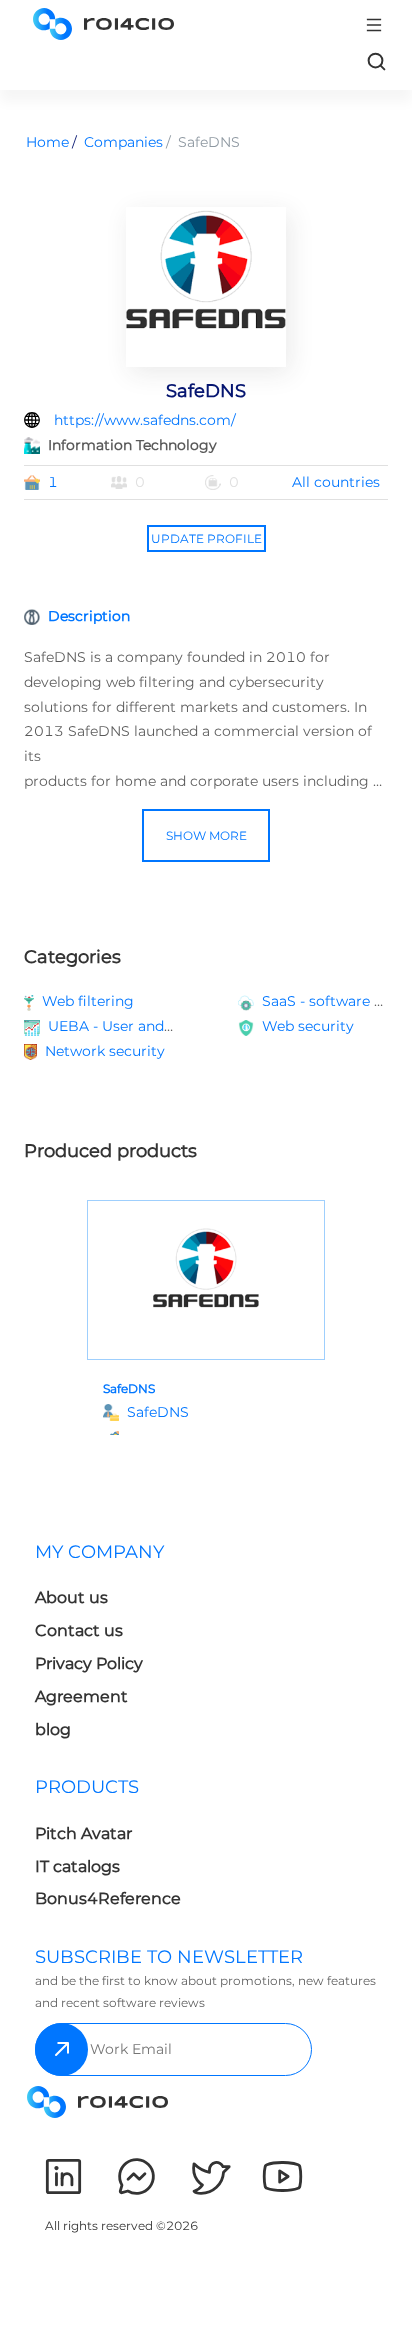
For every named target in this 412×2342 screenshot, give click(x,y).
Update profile (206, 538)
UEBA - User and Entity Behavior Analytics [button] (196, 1026)
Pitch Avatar (83, 1833)
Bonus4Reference (108, 1898)
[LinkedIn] (63, 2176)
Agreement (81, 1696)
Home (47, 142)
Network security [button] (105, 1051)
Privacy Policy (89, 1663)
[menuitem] (116, 1646)
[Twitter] (209, 2176)
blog (53, 1729)
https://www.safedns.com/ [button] (145, 420)
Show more (206, 835)
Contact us (79, 1630)
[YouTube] (282, 2176)
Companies (123, 142)
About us (71, 1597)
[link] (376, 61)
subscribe (61, 2049)
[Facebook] (136, 2176)
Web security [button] (308, 1026)
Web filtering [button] (88, 1001)
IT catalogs (77, 1866)
